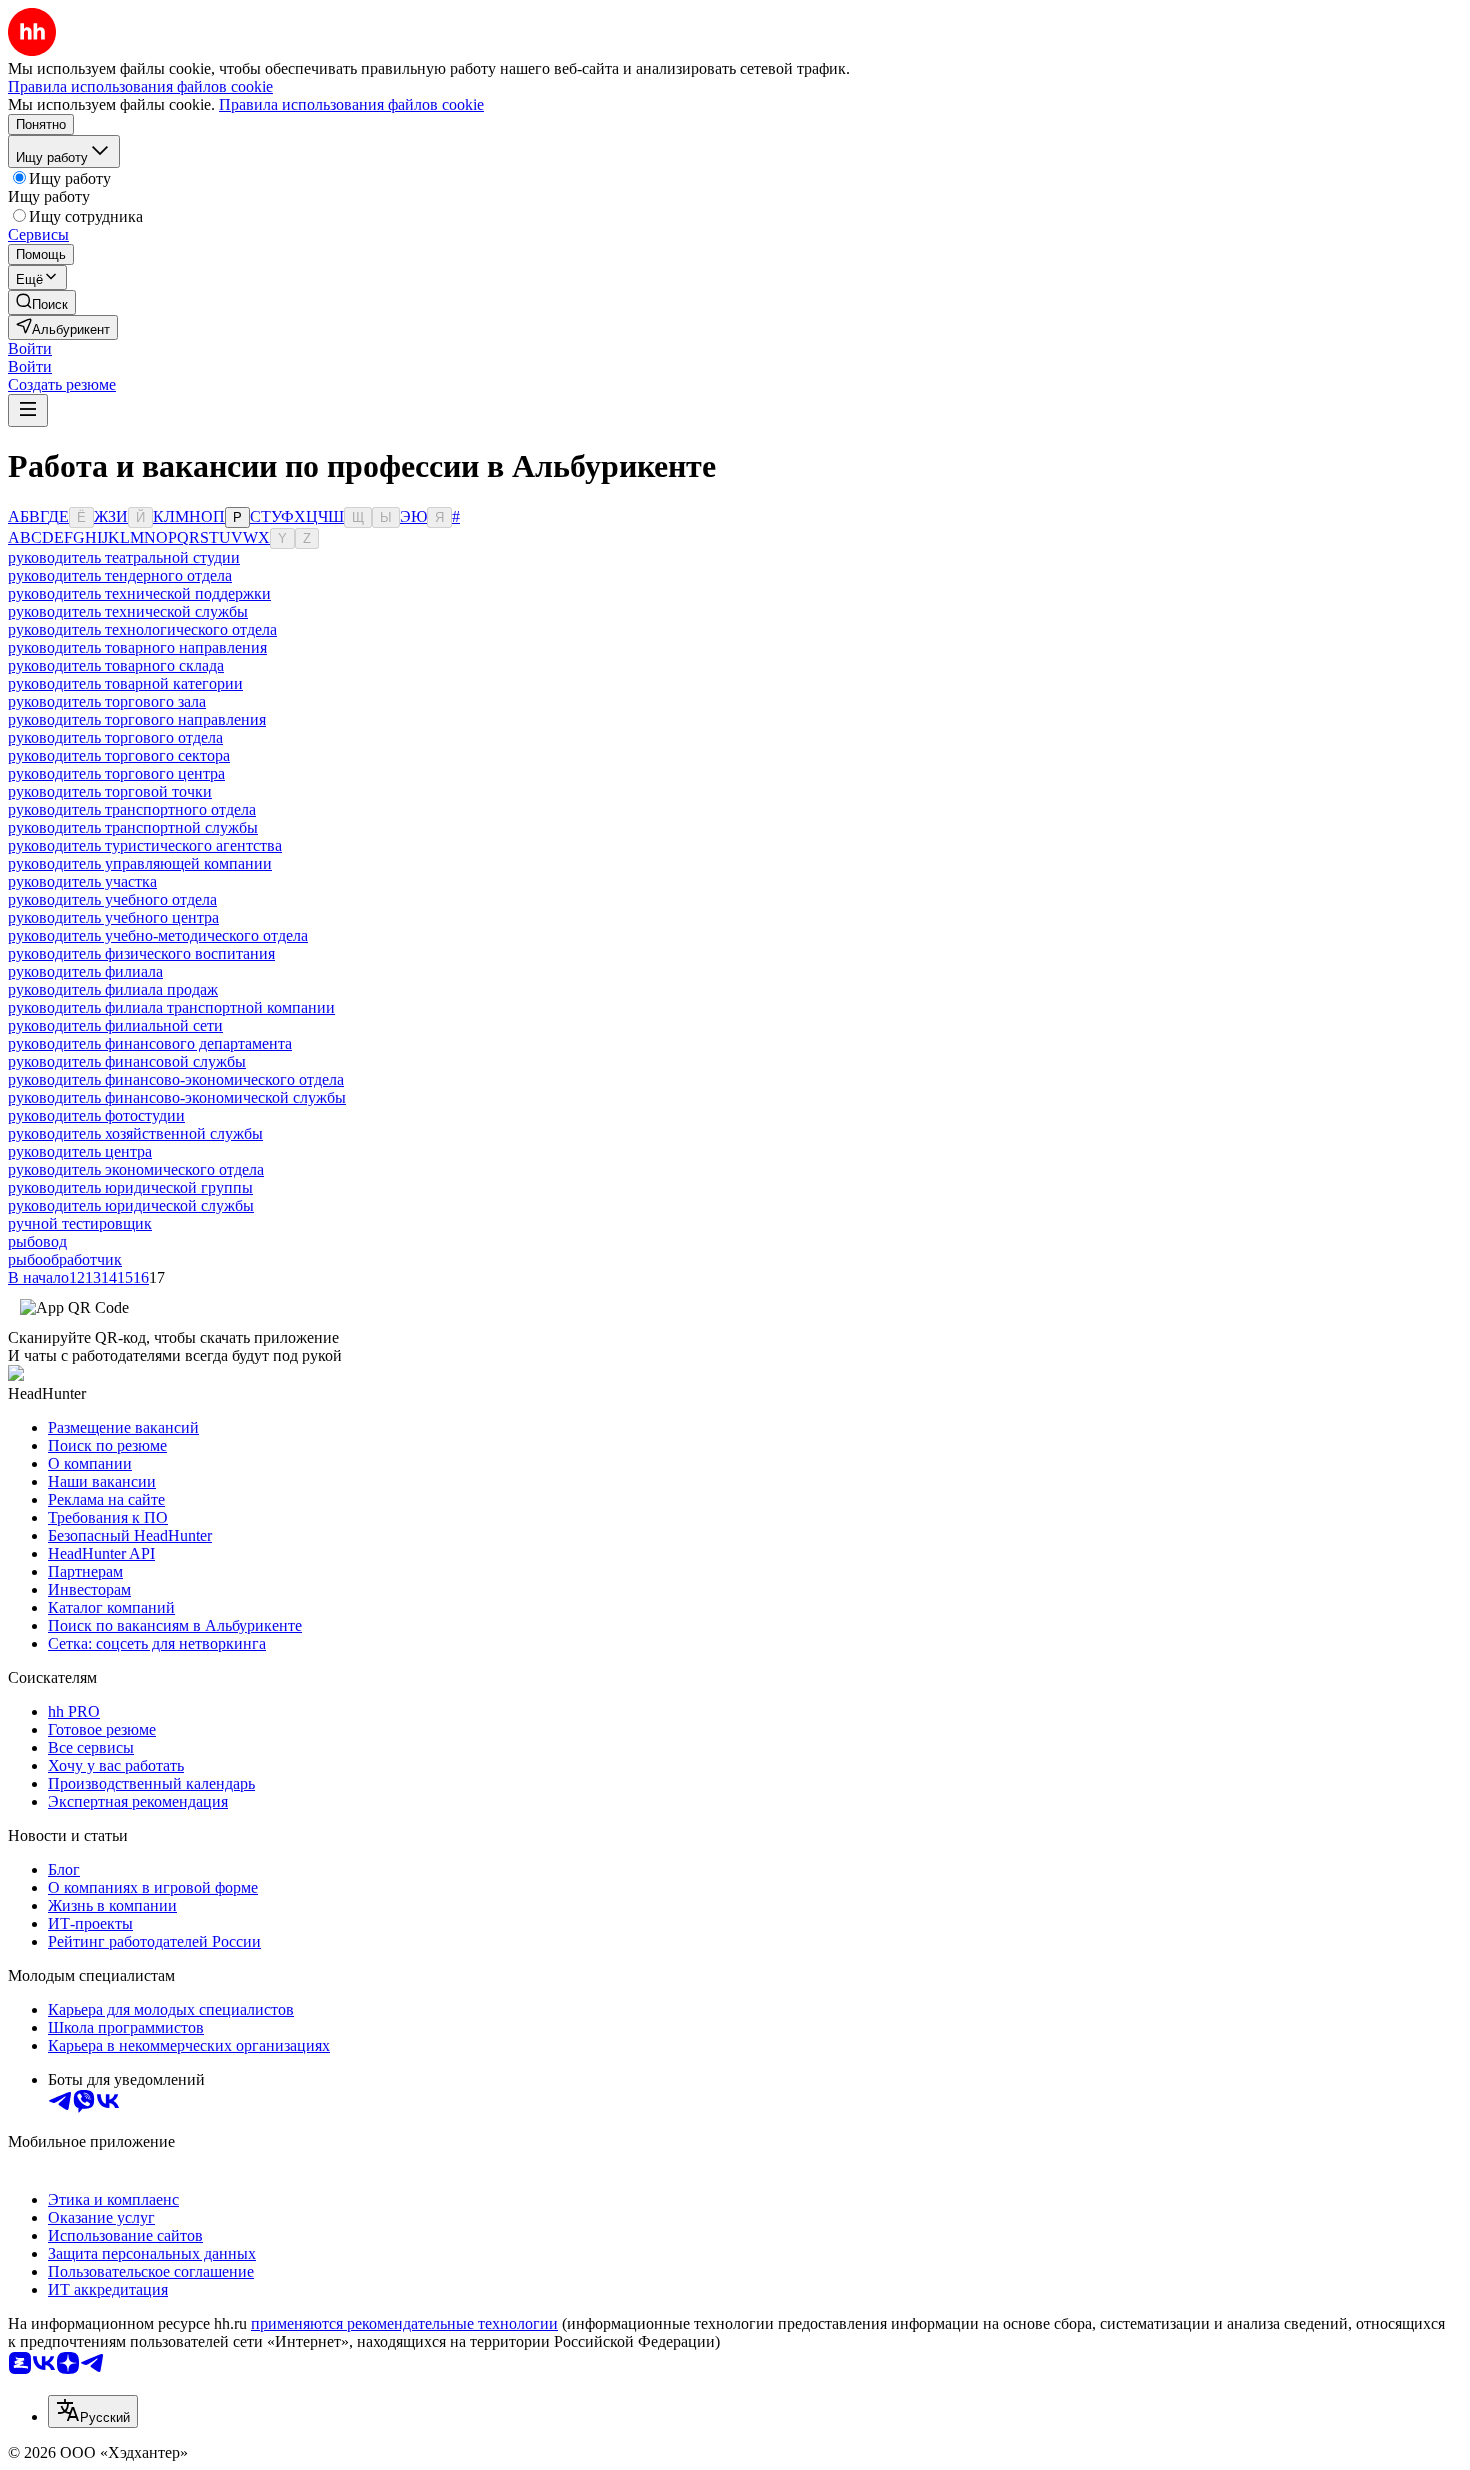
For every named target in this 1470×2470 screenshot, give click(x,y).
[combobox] (93, 2411)
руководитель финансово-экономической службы (177, 1097)
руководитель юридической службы (131, 1205)
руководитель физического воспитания (141, 953)
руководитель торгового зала (107, 701)
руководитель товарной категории (125, 683)
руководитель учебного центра (113, 917)
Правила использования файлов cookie (351, 104)
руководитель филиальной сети (115, 1025)
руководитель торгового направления (137, 719)
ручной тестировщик (80, 1223)
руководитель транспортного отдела (132, 809)
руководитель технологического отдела (142, 629)
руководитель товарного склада (116, 665)
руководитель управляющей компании (140, 863)
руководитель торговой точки (110, 791)
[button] (30, 348)
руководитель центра (80, 1151)
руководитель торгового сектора (119, 755)
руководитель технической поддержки (139, 593)
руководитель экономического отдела (136, 1169)
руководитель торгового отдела (115, 737)
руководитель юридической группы (130, 1187)
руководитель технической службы (128, 611)
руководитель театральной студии (124, 557)
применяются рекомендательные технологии (404, 2323)
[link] (42, 302)
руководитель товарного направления (137, 647)
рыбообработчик (65, 1259)
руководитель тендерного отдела (120, 575)
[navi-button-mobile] (28, 410)
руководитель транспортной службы (133, 827)
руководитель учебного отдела (112, 899)
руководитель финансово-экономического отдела (176, 1079)
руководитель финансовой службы (127, 1061)
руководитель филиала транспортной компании (171, 1007)
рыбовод (37, 1241)
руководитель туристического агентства (145, 845)
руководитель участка (82, 881)
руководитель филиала (85, 971)
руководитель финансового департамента (150, 1043)
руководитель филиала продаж (113, 989)
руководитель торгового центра (116, 773)
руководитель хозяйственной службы (135, 1133)
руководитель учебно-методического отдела (158, 935)
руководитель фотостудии (96, 1115)
